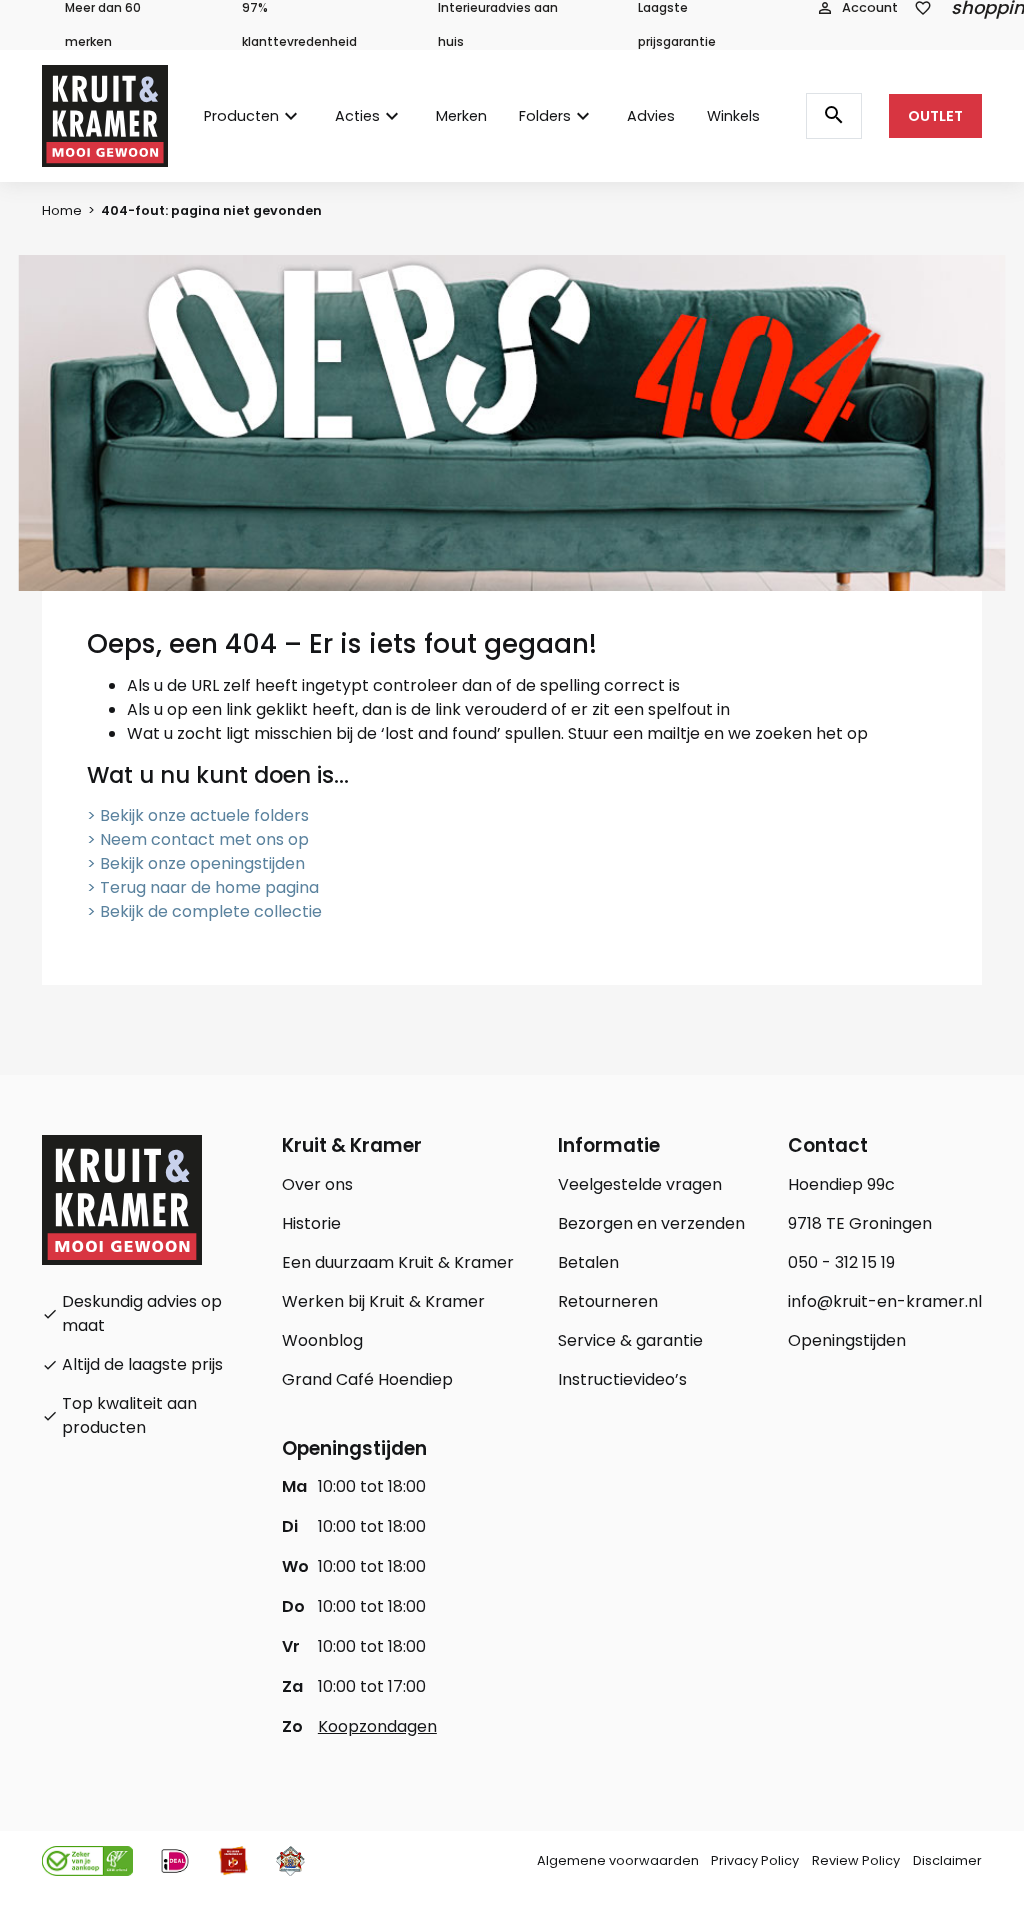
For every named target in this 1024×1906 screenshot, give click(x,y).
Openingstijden (847, 1340)
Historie (311, 1223)
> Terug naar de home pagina (203, 887)
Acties (357, 116)
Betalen (588, 1262)
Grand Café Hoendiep (367, 1379)
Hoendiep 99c (841, 1184)
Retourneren (608, 1301)
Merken (461, 116)
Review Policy (856, 1860)
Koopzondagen (377, 1726)
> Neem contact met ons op (198, 839)
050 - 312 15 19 (841, 1262)
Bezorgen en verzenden (651, 1223)
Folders (545, 116)
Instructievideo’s (622, 1379)
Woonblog (322, 1340)
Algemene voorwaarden (618, 1860)
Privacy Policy (755, 1860)
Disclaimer (947, 1860)
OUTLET (935, 116)
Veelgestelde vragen (640, 1184)
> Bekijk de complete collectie (204, 911)
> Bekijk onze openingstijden (196, 863)
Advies (651, 116)
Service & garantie (630, 1340)
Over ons (317, 1184)
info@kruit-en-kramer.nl (885, 1301)
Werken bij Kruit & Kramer (383, 1301)
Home (62, 210)
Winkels (733, 116)
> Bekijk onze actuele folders (198, 815)
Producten (241, 116)
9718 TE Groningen (860, 1223)
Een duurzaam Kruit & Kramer (398, 1262)
